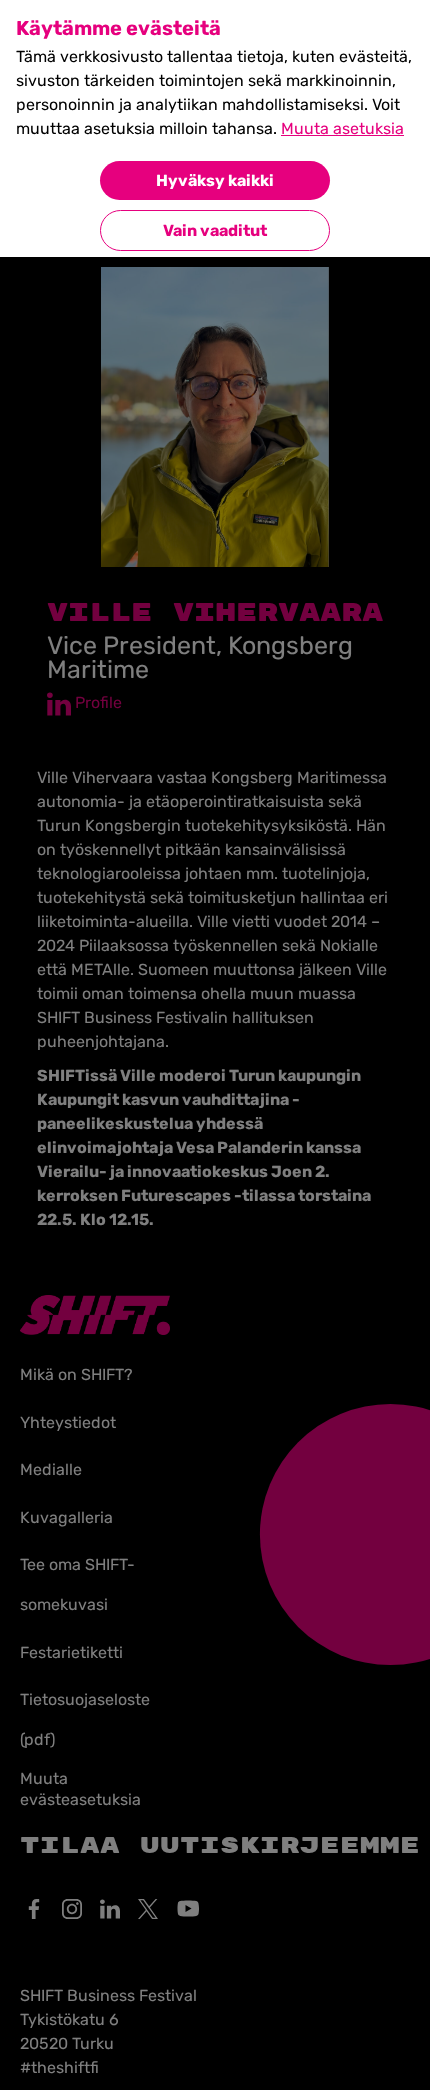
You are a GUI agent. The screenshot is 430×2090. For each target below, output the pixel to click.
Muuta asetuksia (342, 128)
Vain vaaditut (215, 230)
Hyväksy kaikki (215, 180)
